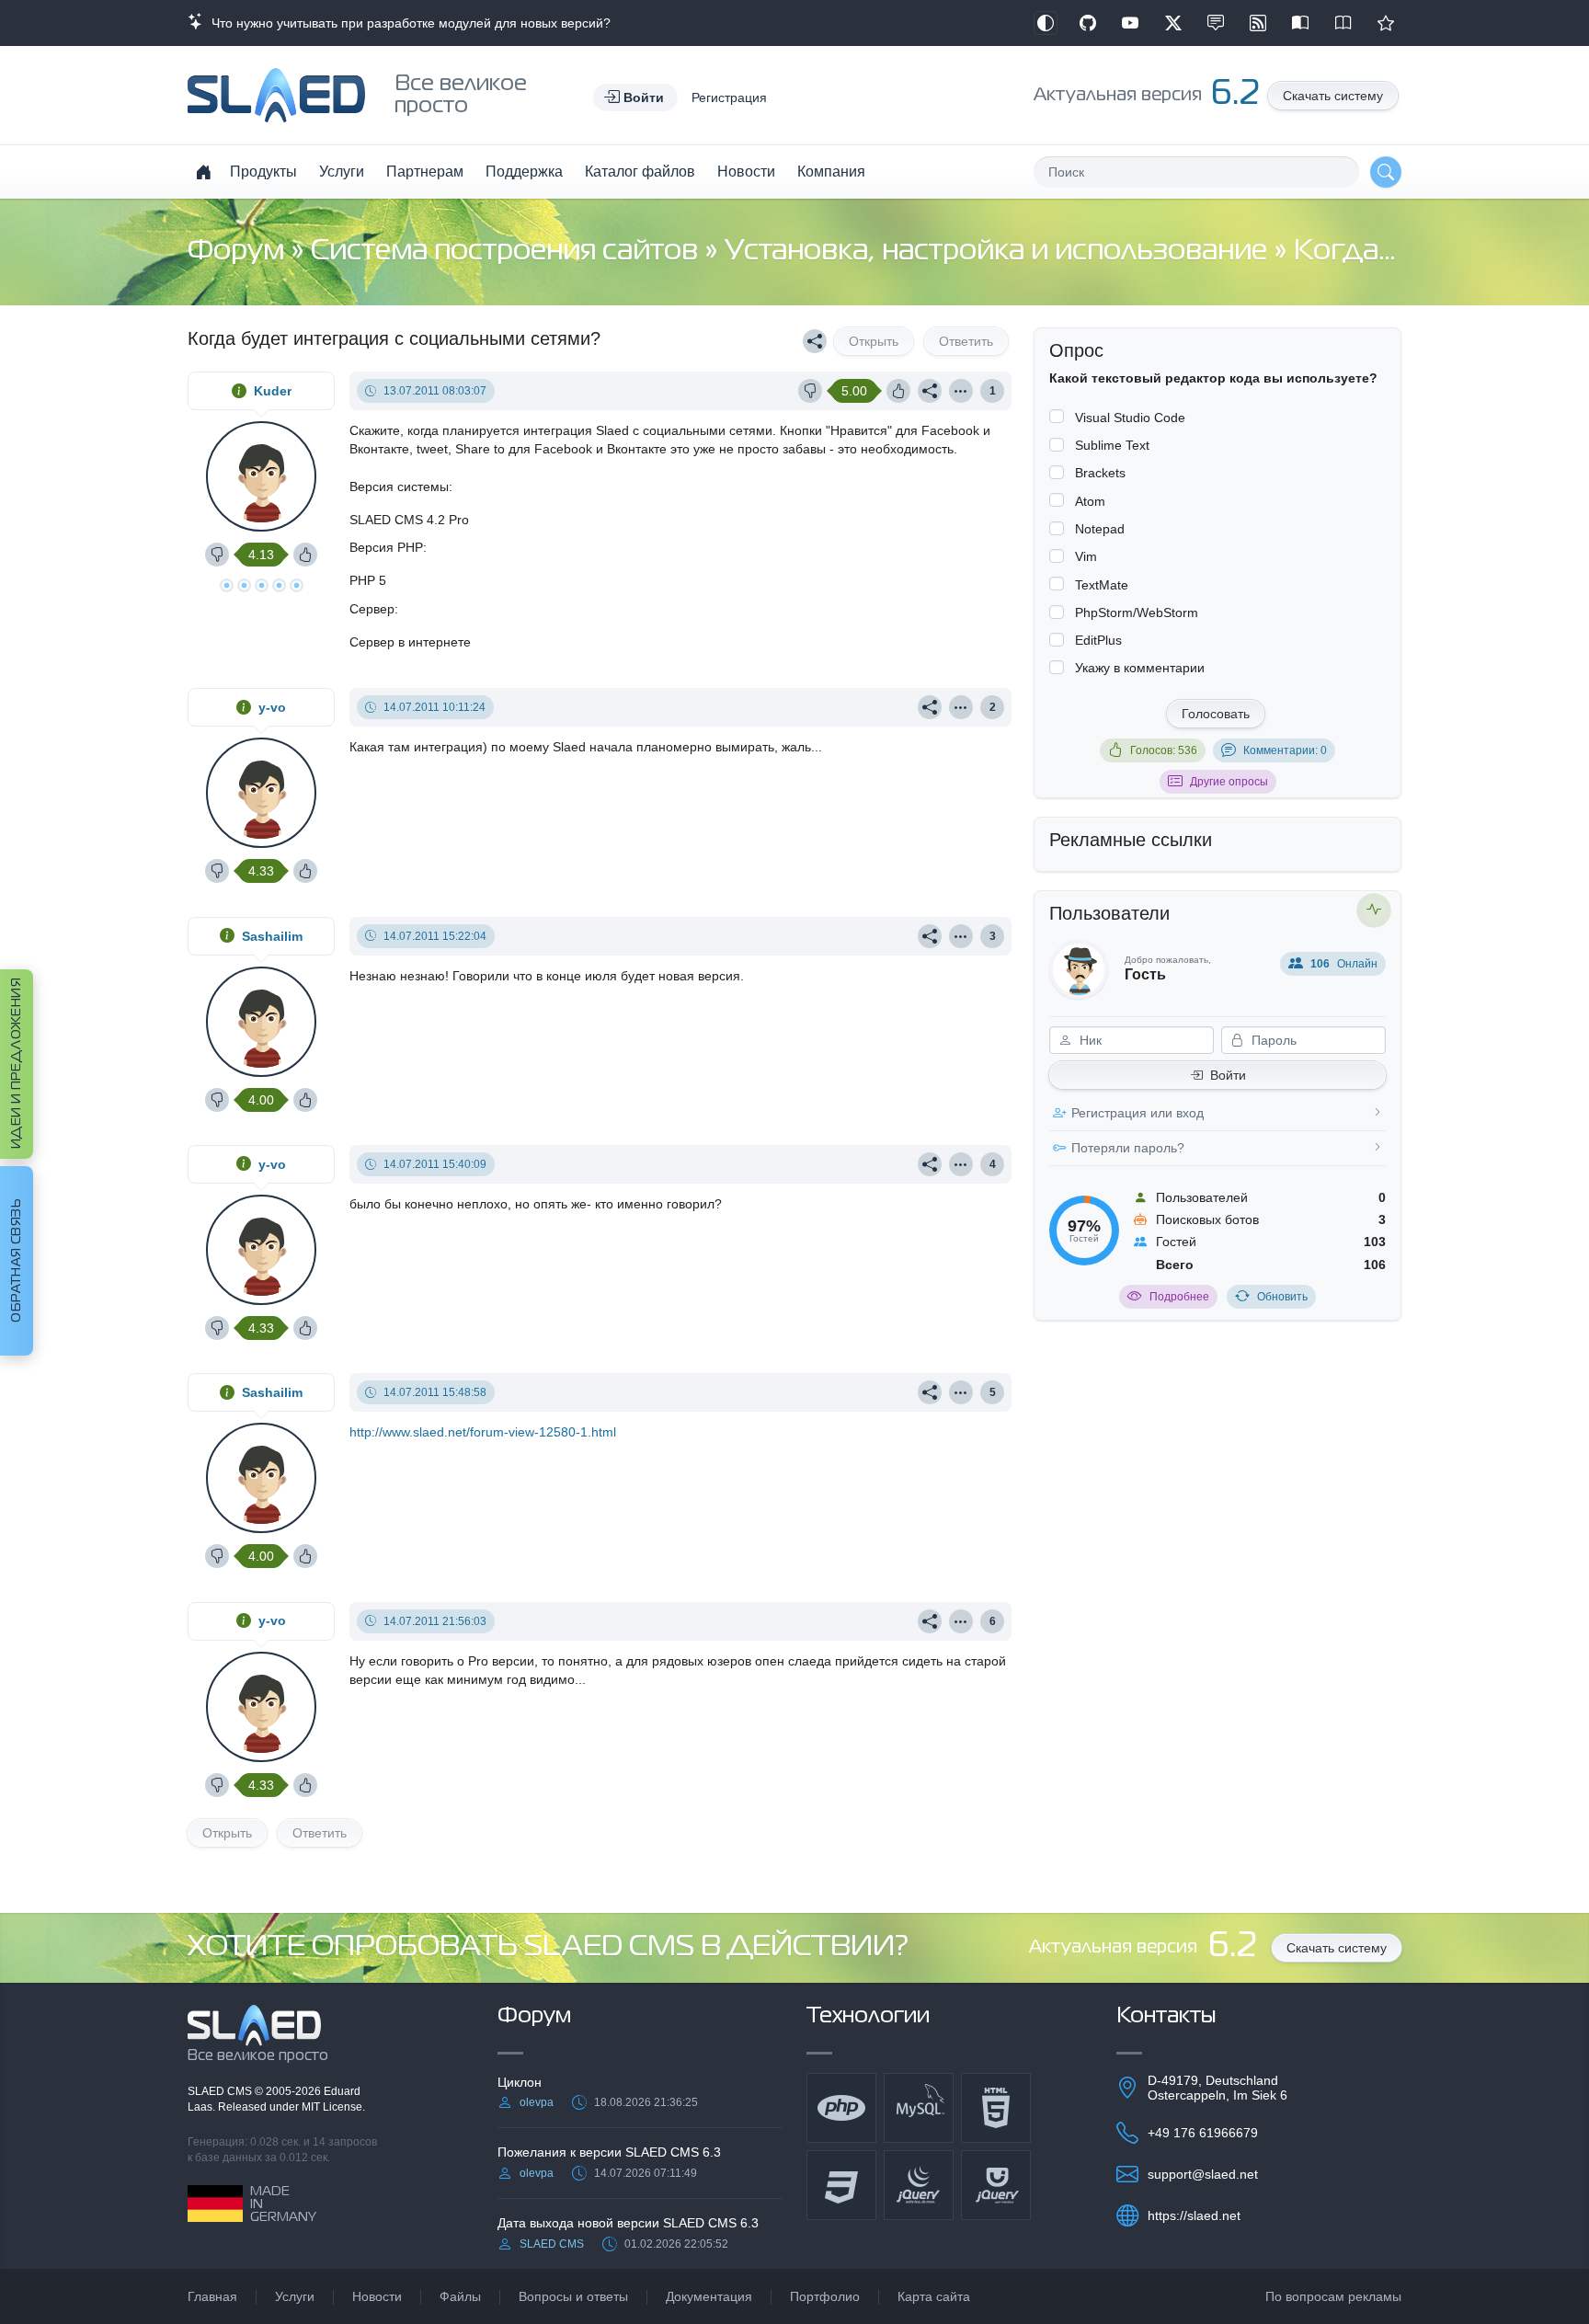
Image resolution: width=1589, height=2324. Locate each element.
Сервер (372, 609)
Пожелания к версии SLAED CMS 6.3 (609, 2152)
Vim (1086, 556)
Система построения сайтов (508, 252)
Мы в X (1173, 23)
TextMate (1102, 585)
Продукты (263, 172)
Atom (1090, 501)
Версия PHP (386, 547)
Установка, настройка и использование (999, 252)
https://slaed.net (1194, 2215)
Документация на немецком (1300, 23)
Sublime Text (1112, 445)
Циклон (520, 2082)
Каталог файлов (640, 172)
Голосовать (1216, 714)
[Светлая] (1046, 23)
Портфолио (825, 2296)
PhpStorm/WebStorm (1137, 612)
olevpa (537, 2102)
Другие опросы (1229, 782)
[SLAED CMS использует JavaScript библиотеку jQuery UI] (996, 2185)
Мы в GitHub (1088, 23)
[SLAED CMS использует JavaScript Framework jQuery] (919, 2185)
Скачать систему (1333, 96)
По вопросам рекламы (1333, 2296)
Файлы (460, 2296)
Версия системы (399, 487)
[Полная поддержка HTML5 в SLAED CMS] (996, 2108)
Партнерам (425, 172)
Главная (212, 2296)
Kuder (273, 391)
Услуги (342, 172)
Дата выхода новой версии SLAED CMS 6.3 (628, 2223)
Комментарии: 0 (1285, 750)
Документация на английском (1343, 23)
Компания (831, 172)
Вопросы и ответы (573, 2296)
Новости (746, 172)
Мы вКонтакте (1216, 23)
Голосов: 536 (1164, 750)
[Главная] (203, 172)
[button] (635, 97)
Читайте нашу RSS (1258, 23)
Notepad (1100, 529)
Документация (709, 2296)
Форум (239, 252)
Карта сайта (934, 2296)
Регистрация (729, 97)
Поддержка (524, 172)
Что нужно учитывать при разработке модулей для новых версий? (407, 23)
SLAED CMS (221, 2091)
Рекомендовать (1386, 23)
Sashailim (272, 936)
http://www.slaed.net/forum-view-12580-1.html (483, 1432)
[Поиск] (1386, 172)
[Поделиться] (815, 341)
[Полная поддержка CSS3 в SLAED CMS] (841, 2185)
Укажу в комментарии (1140, 668)
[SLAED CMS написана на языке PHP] (841, 2108)
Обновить (1282, 1297)
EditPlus (1098, 640)
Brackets (1100, 473)
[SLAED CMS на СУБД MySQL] (919, 2108)
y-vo (272, 707)
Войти (1228, 1075)
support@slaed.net (1203, 2174)
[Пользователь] (961, 391)
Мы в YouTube (1130, 23)
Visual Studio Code (1130, 418)
